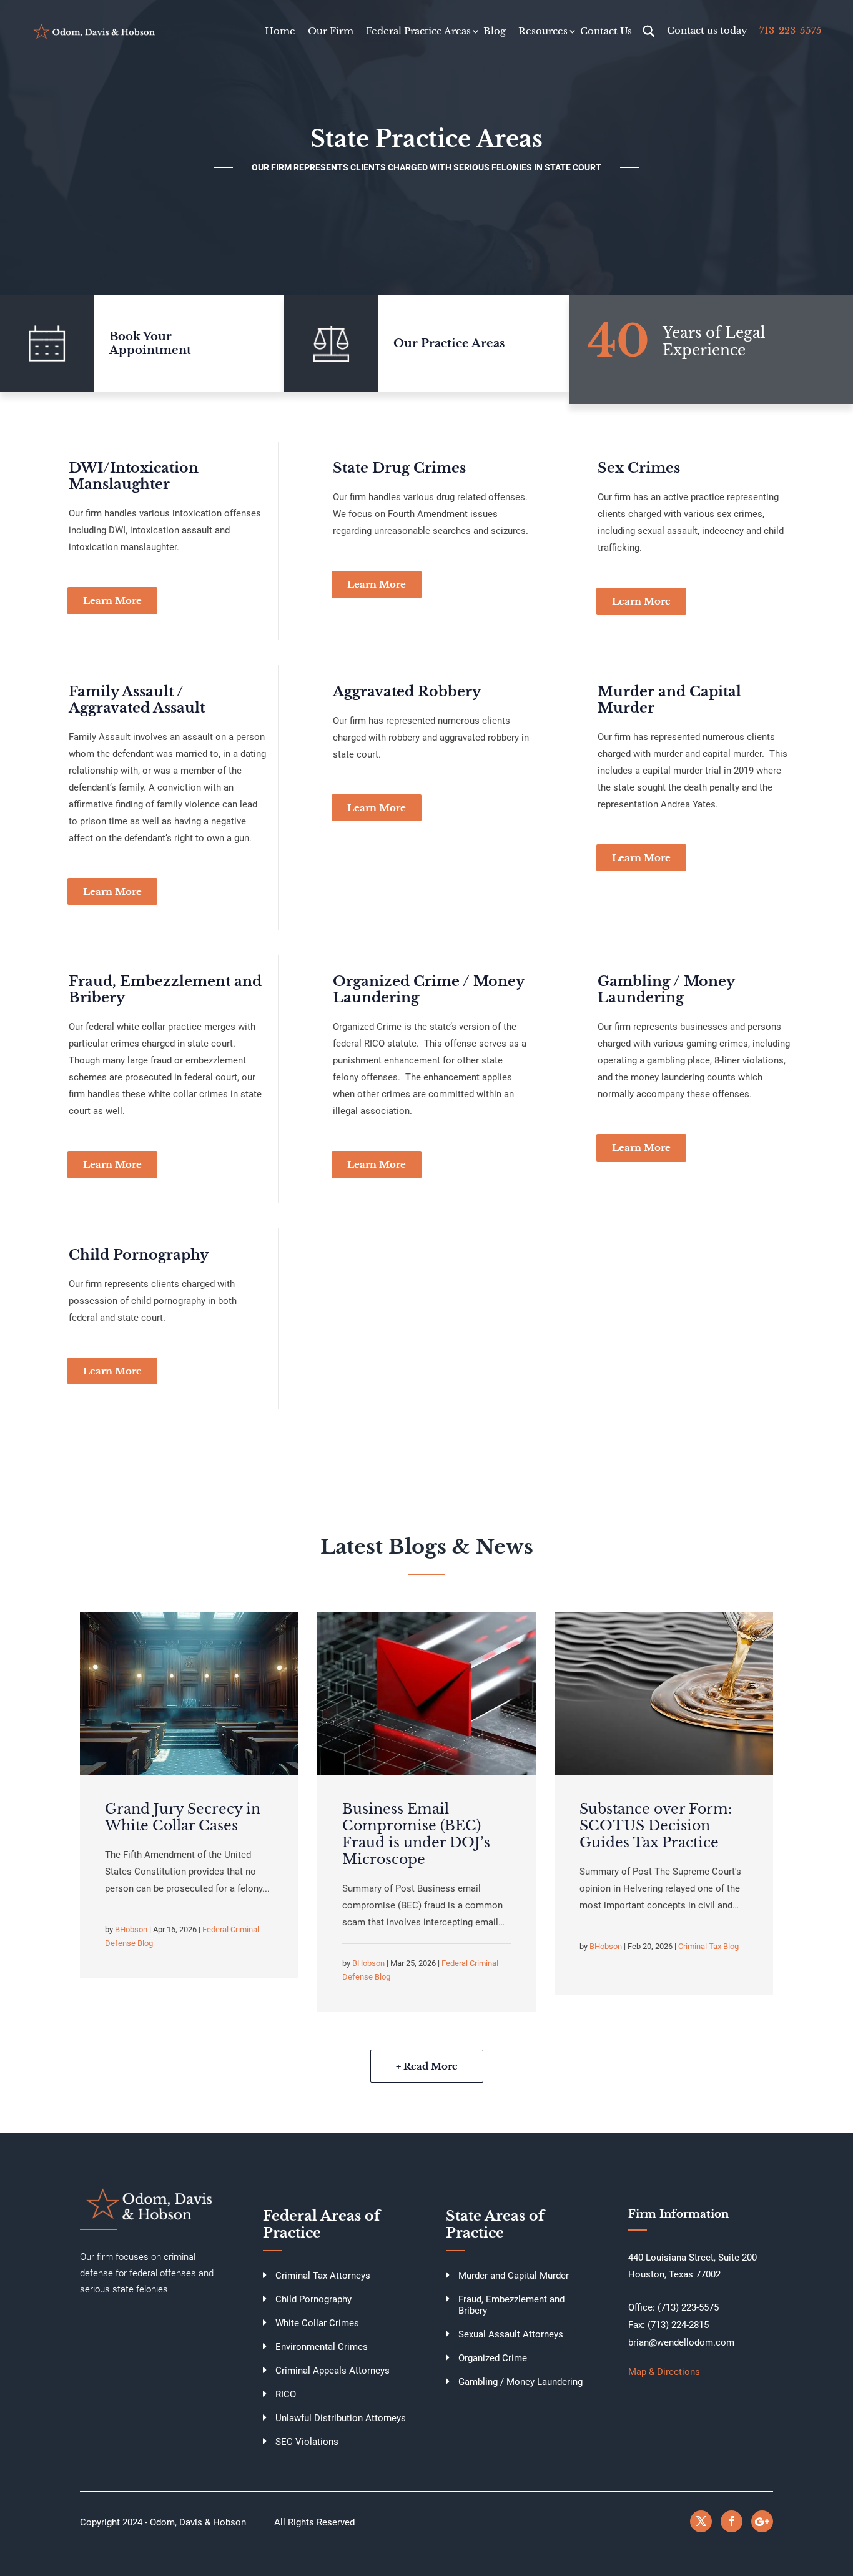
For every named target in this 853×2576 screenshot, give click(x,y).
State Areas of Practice (495, 2224)
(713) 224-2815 (678, 2325)
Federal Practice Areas (418, 31)
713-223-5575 (791, 30)
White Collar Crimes (317, 2323)
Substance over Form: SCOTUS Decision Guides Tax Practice (656, 1826)
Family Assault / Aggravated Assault (137, 700)
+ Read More (427, 2066)
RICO (286, 2394)
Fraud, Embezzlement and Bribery (165, 989)
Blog (495, 31)
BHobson (131, 1929)
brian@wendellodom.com (681, 2342)
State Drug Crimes (399, 468)
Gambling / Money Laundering (666, 989)
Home (280, 31)
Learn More (112, 600)
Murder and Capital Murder (669, 700)
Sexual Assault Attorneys (511, 2334)
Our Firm (331, 31)
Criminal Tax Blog (708, 1946)
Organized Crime (493, 2358)
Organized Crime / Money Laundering (428, 989)
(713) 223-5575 (688, 2307)
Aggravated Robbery (407, 692)
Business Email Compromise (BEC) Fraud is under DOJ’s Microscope (416, 1834)
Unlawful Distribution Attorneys (341, 2418)
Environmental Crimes (322, 2347)
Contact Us (606, 31)
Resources (543, 31)
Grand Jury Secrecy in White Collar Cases (183, 1817)
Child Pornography (139, 1255)
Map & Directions (664, 2372)
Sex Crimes (639, 468)
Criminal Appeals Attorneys (333, 2371)
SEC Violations (307, 2442)
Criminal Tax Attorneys (323, 2276)
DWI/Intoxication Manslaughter (134, 476)
